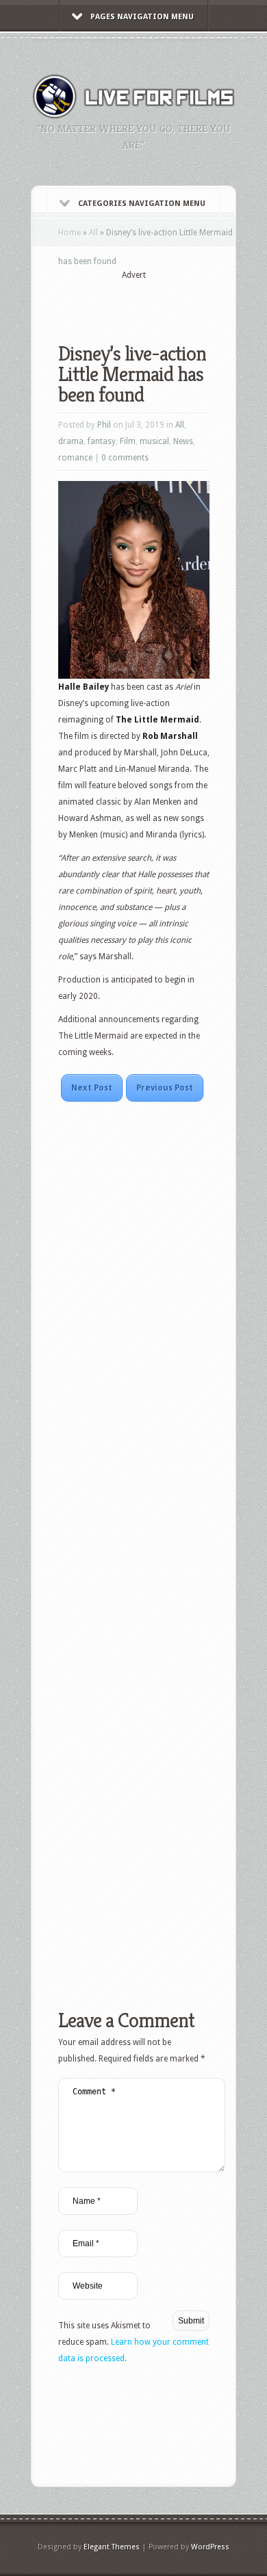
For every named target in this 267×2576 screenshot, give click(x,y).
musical (154, 441)
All (93, 233)
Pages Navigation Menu (142, 17)
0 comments (125, 458)
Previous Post (165, 1088)
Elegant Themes (112, 2547)
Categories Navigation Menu (142, 204)
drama (71, 441)
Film (128, 441)
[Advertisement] (163, 302)
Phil (104, 425)
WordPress (210, 2547)
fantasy (102, 441)
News (183, 441)
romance (75, 458)
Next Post (92, 1088)
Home (69, 233)
